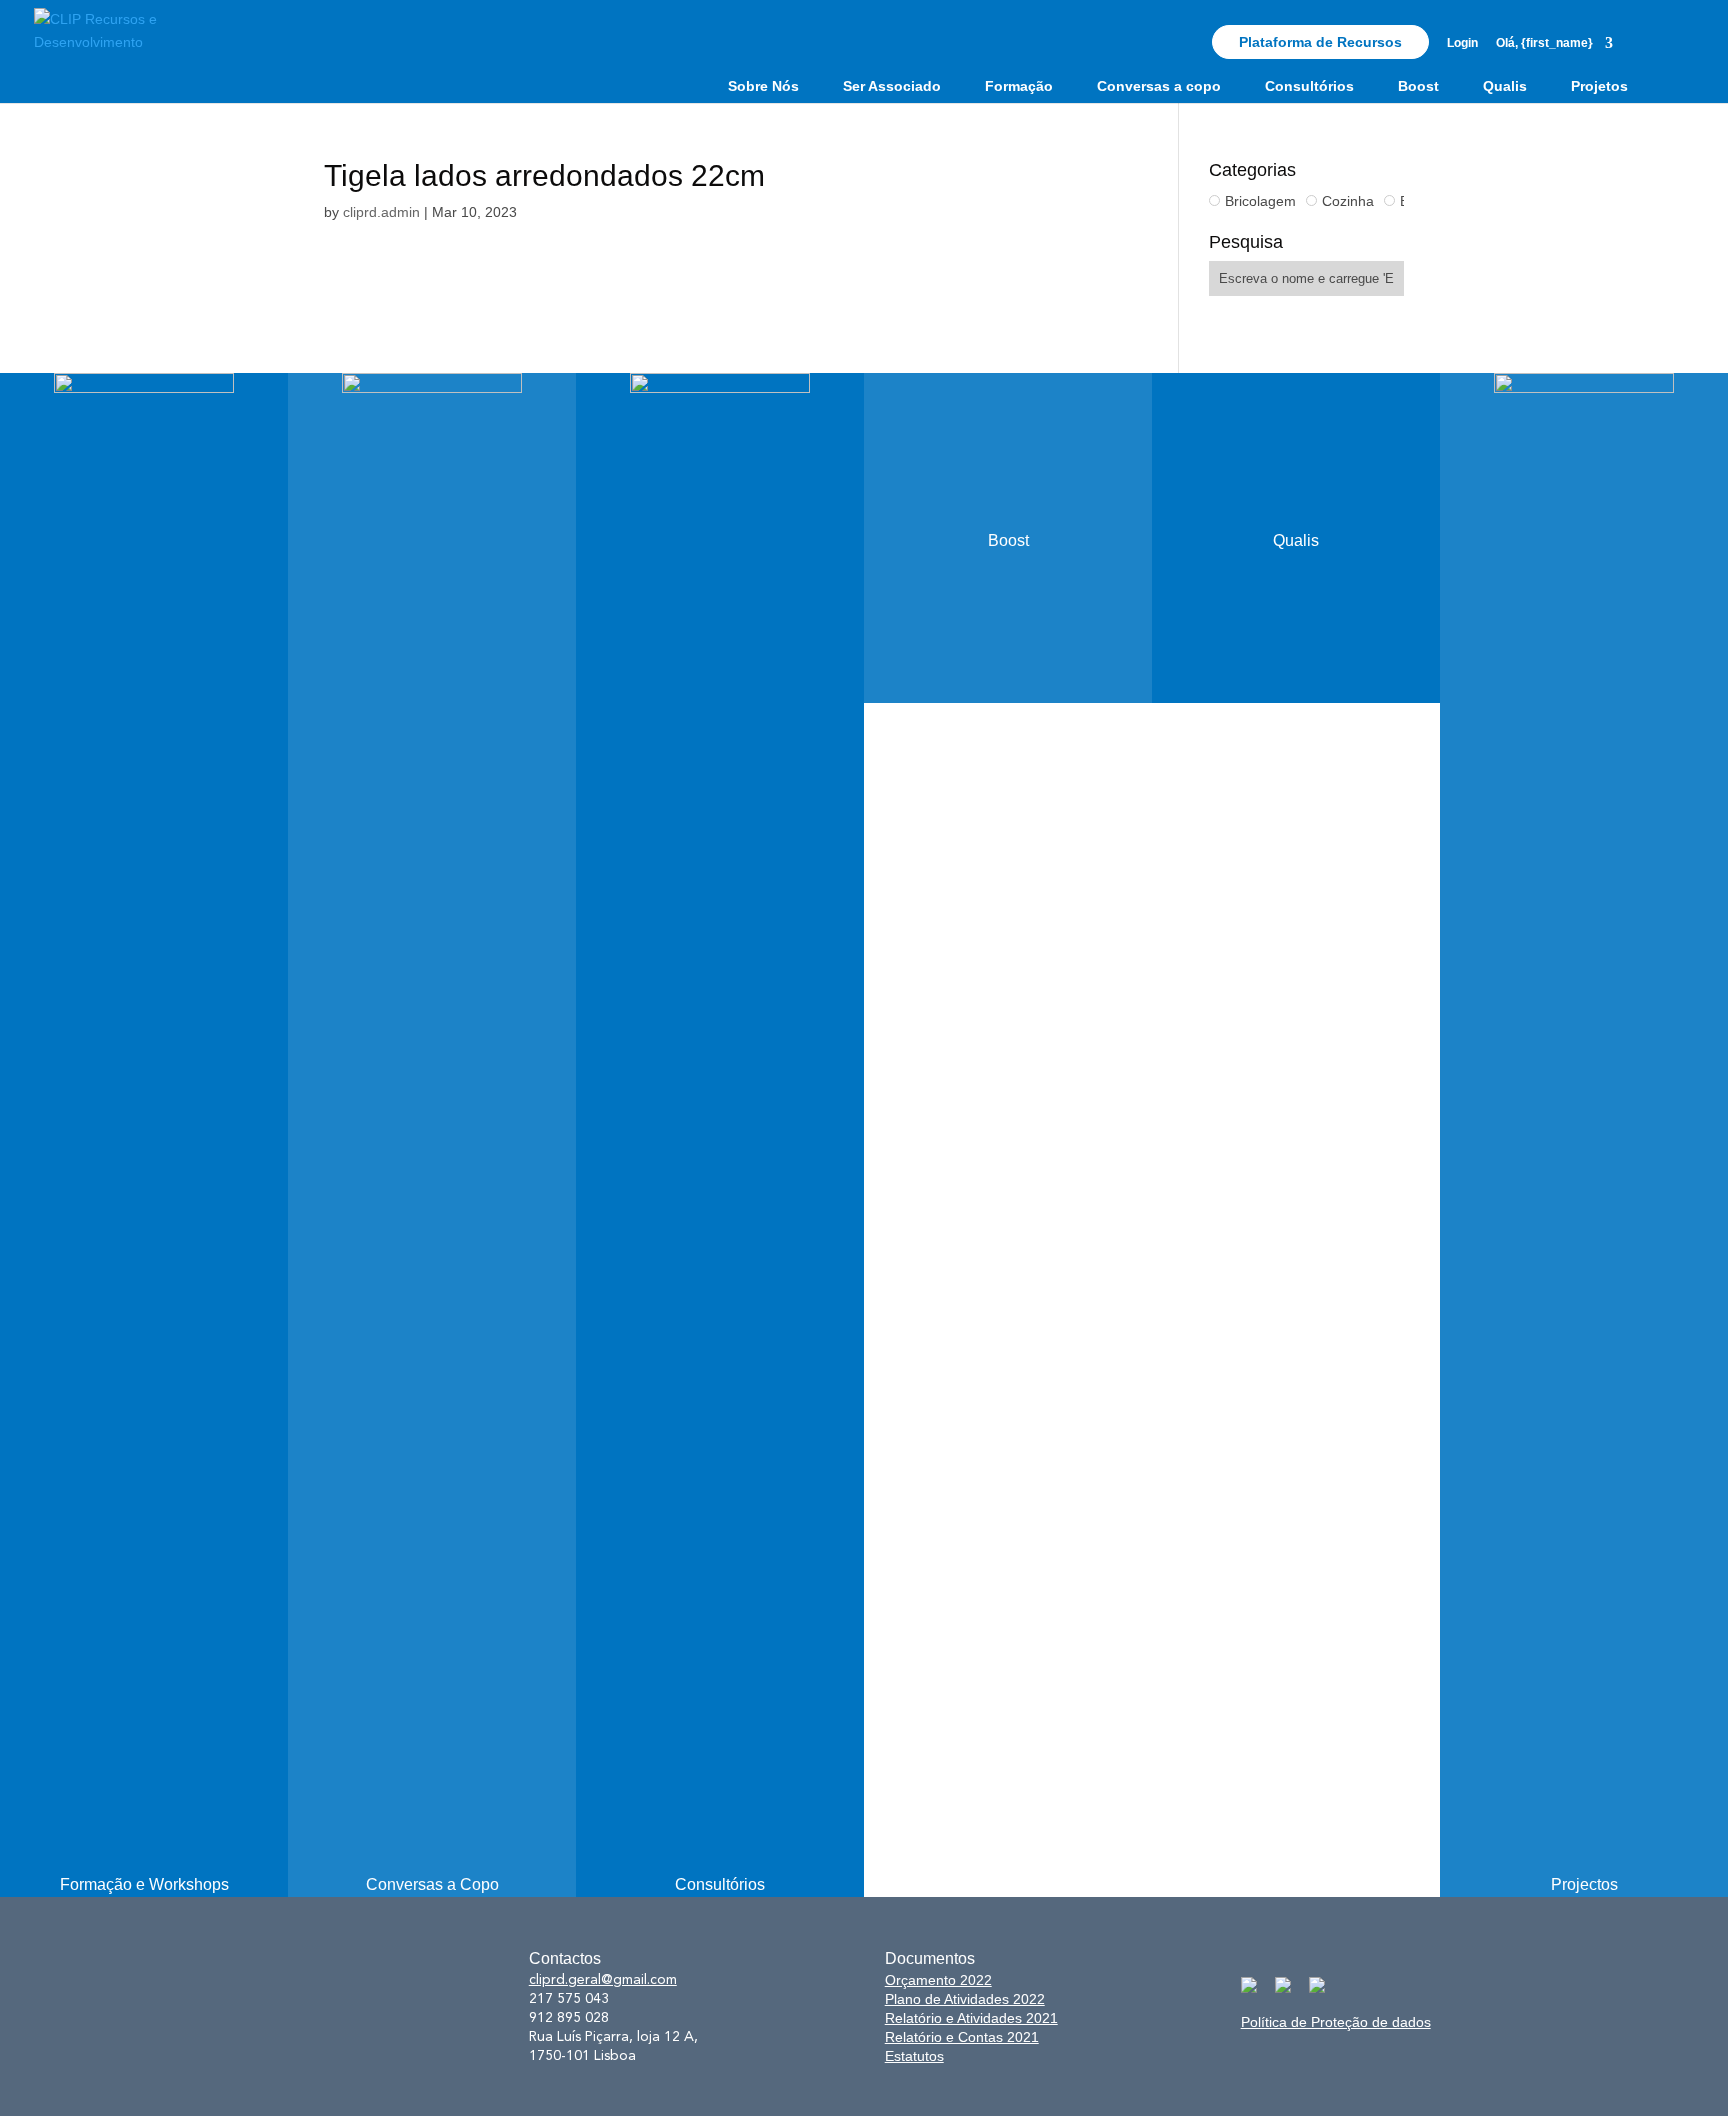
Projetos (1599, 86)
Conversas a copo (1159, 86)
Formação (1019, 86)
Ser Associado (892, 86)
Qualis (1505, 86)
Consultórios (1309, 86)
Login (1462, 43)
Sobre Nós (763, 86)
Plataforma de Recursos (1320, 42)
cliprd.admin (381, 212)
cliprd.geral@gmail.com (603, 1980)
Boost (1418, 86)
